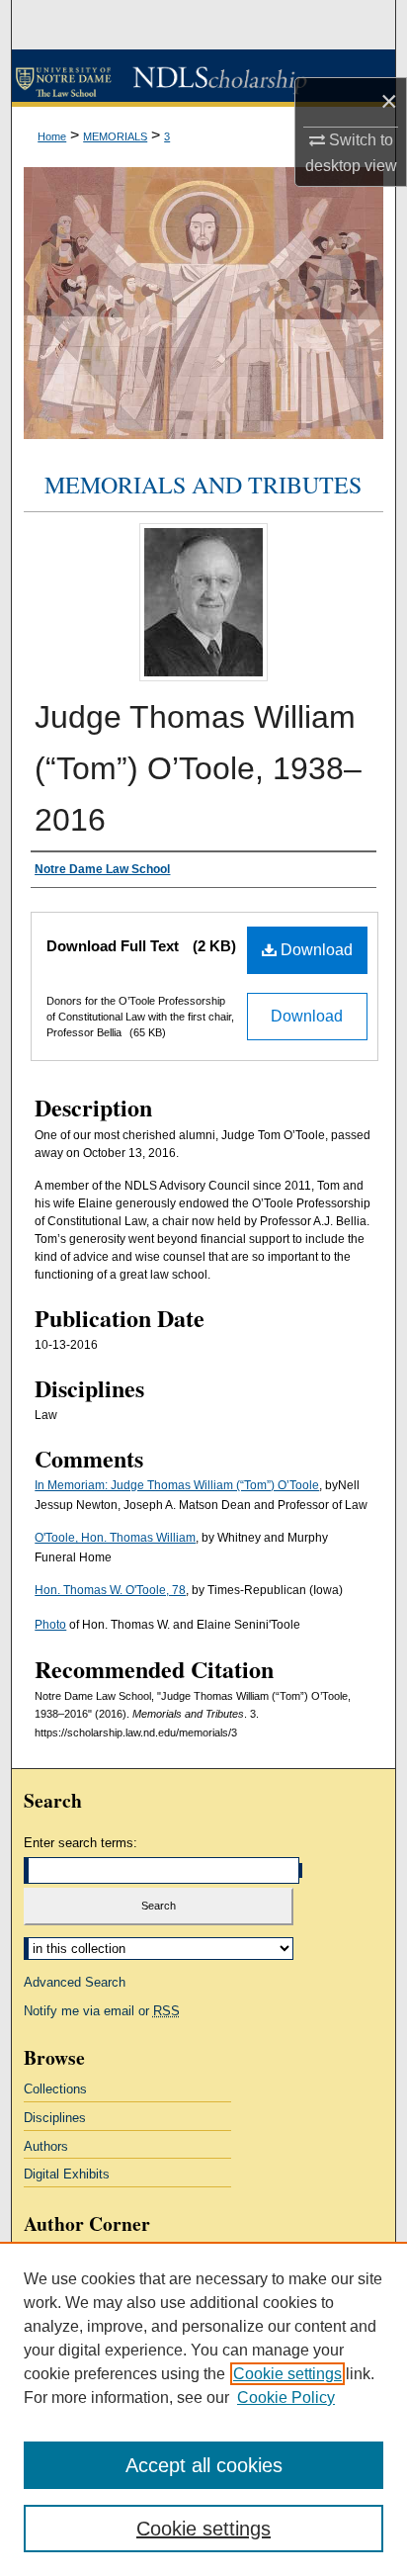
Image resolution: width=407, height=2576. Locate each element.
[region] (203, 2409)
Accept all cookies (204, 2465)
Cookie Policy (286, 2398)
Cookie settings (287, 2374)
